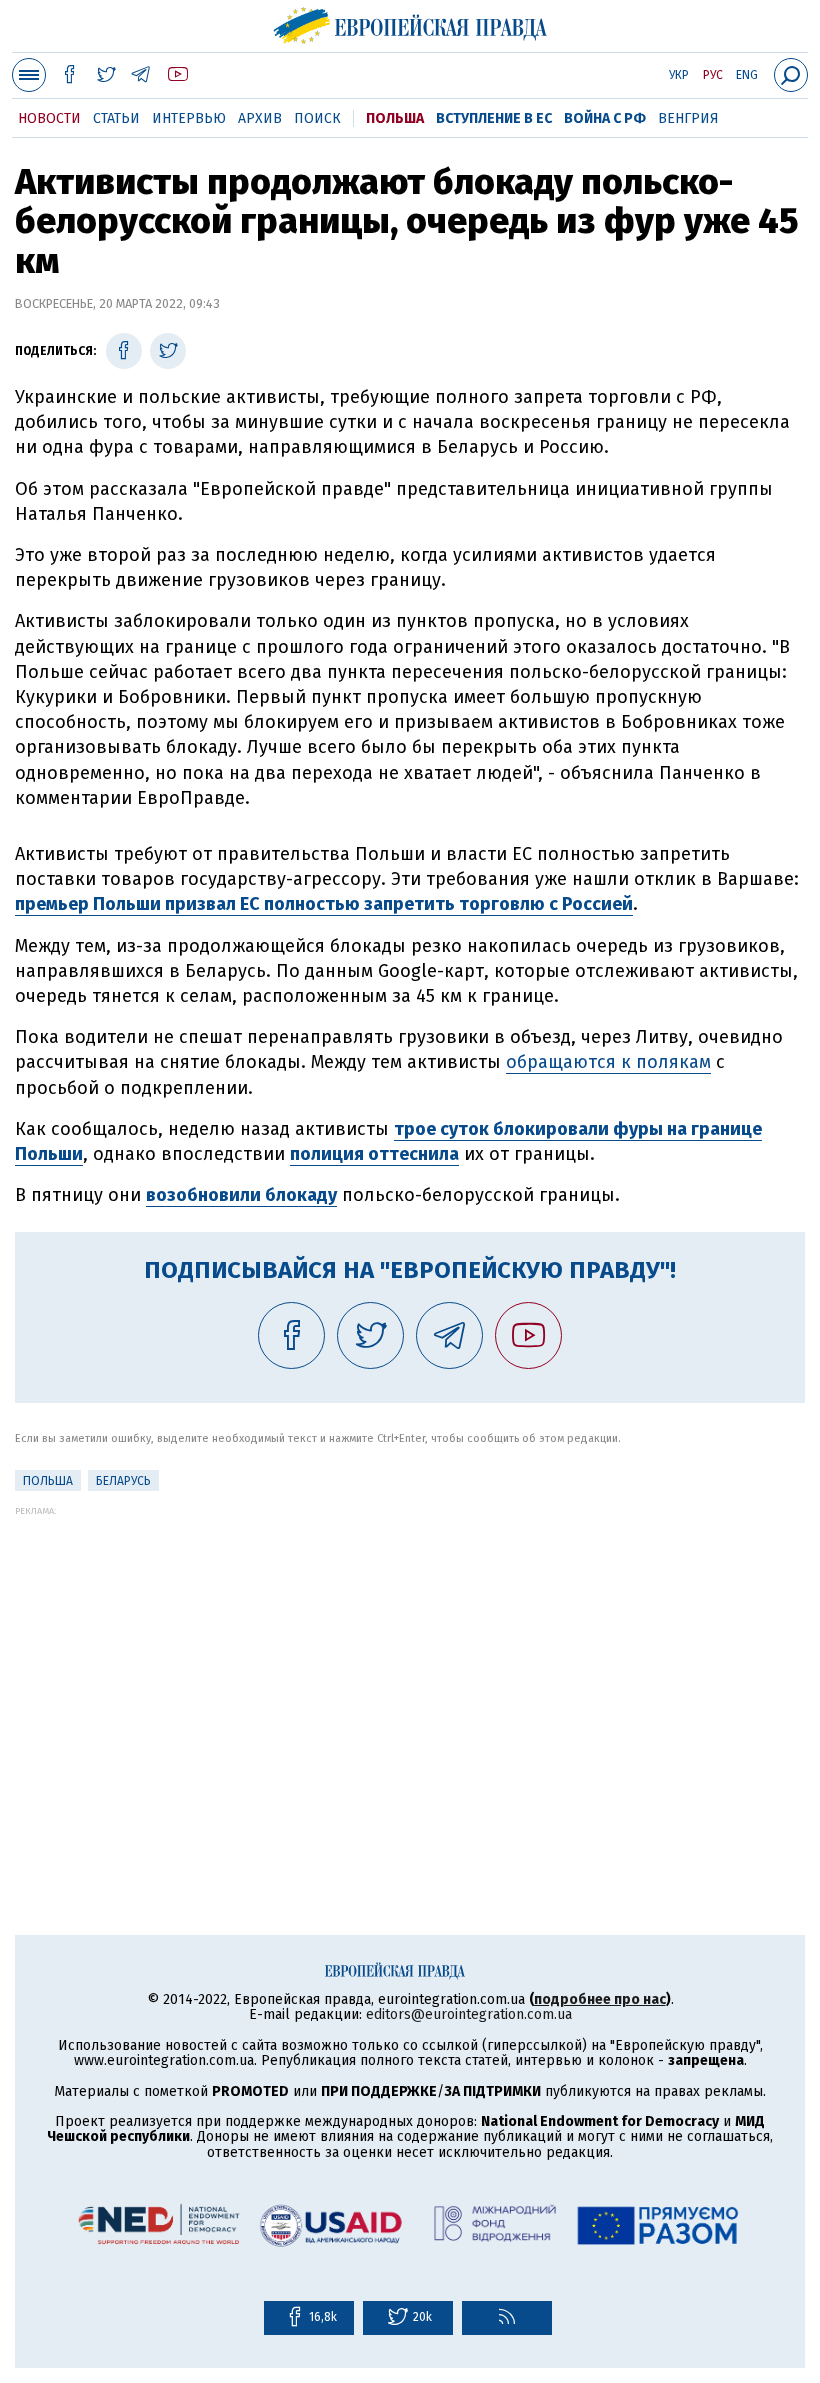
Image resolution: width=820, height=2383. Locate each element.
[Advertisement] (410, 1656)
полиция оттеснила (374, 1154)
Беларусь (123, 1481)
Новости (49, 118)
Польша (395, 118)
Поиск (317, 118)
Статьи (116, 118)
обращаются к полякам (608, 1062)
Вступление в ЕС (494, 118)
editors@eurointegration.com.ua (469, 2014)
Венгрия (688, 118)
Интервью (189, 118)
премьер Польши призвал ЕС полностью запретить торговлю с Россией (324, 904)
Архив (260, 118)
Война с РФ (605, 118)
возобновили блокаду (241, 1195)
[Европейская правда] (410, 23)
